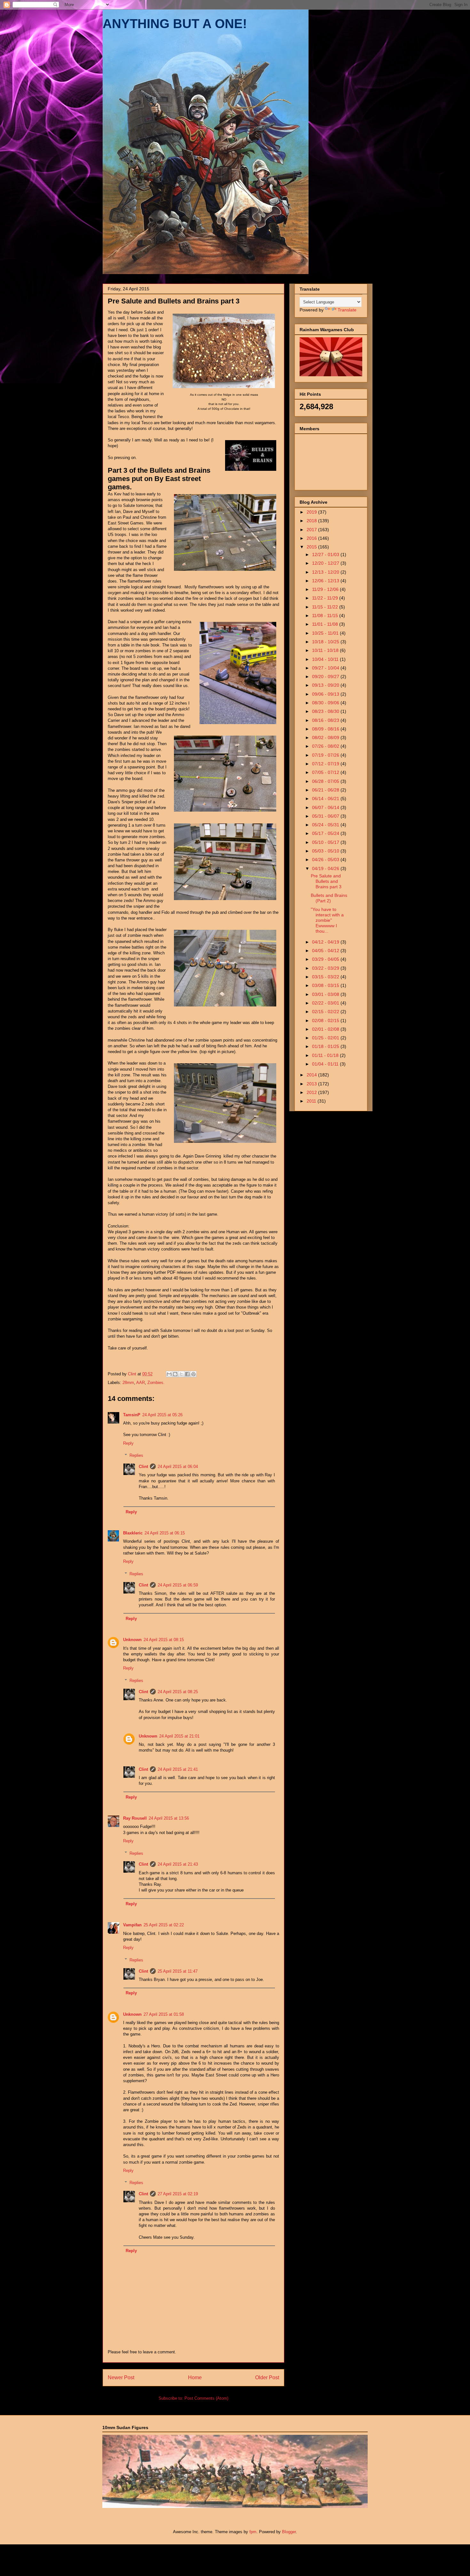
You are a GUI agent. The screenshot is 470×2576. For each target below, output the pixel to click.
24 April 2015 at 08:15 (164, 1640)
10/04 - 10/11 (326, 659)
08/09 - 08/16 (326, 729)
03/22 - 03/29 (326, 968)
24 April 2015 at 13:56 (169, 1818)
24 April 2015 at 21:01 (179, 1736)
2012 (312, 1092)
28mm (128, 1383)
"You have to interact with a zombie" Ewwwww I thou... (327, 920)
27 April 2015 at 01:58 (164, 2014)
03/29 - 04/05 (326, 959)
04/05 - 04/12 (326, 951)
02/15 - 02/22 (326, 1012)
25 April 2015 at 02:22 (164, 1925)
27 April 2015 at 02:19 (178, 2194)
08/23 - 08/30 (326, 711)
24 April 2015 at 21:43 (178, 1864)
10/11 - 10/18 (326, 650)
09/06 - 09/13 (326, 694)
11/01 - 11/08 (326, 624)
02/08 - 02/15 (326, 1020)
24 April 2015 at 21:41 (178, 1769)
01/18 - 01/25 (326, 1046)
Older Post (267, 2377)
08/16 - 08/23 (326, 720)
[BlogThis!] (175, 1374)
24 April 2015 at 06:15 (165, 1533)
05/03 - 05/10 (326, 851)
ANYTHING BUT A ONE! (175, 24)
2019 (312, 512)
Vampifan (132, 1925)
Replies (136, 1455)
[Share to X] (181, 1374)
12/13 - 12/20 (326, 572)
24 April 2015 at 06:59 (178, 1585)
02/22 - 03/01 (326, 1003)
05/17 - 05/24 (326, 833)
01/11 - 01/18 (326, 1055)
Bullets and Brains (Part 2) (329, 898)
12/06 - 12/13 (326, 581)
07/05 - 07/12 (326, 772)
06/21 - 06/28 (326, 790)
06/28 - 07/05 (326, 781)
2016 (312, 538)
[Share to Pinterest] (193, 1374)
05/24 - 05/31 (326, 825)
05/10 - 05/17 (326, 842)
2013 (312, 1084)
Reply (128, 1443)
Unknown (132, 1640)
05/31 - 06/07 (326, 816)
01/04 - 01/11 (326, 1064)
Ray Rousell (135, 1818)
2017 (312, 530)
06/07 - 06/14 (326, 807)
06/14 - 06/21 (326, 799)
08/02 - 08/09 (326, 738)
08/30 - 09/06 (326, 703)
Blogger (289, 2532)
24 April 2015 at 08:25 (178, 1692)
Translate (347, 310)
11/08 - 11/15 (326, 615)
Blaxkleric (133, 1533)
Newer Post (121, 2377)
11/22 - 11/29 (326, 598)
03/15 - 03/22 (326, 977)
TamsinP (132, 1415)
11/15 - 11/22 (326, 607)
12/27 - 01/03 (326, 554)
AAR (141, 1383)
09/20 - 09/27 (326, 676)
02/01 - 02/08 (326, 1029)
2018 (312, 521)
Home (195, 2377)
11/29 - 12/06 (326, 589)
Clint (143, 1467)
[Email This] (169, 1374)
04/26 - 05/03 (326, 860)
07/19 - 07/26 (326, 755)
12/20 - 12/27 (326, 563)
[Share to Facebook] (187, 1374)
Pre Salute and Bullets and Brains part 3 (326, 881)
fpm (253, 2532)
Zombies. (156, 1383)
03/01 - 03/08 (326, 994)
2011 (312, 1101)
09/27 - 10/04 (326, 668)
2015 (312, 547)
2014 (312, 1075)
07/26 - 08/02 (326, 746)
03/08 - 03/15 (326, 985)
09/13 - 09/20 (326, 685)
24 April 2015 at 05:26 (162, 1415)
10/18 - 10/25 (326, 642)
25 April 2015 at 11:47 (178, 1971)
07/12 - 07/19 (326, 764)
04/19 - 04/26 (326, 868)
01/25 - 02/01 (326, 1038)
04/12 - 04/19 (326, 942)
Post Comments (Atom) (206, 2398)
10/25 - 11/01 (326, 633)
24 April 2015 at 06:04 (178, 1467)
